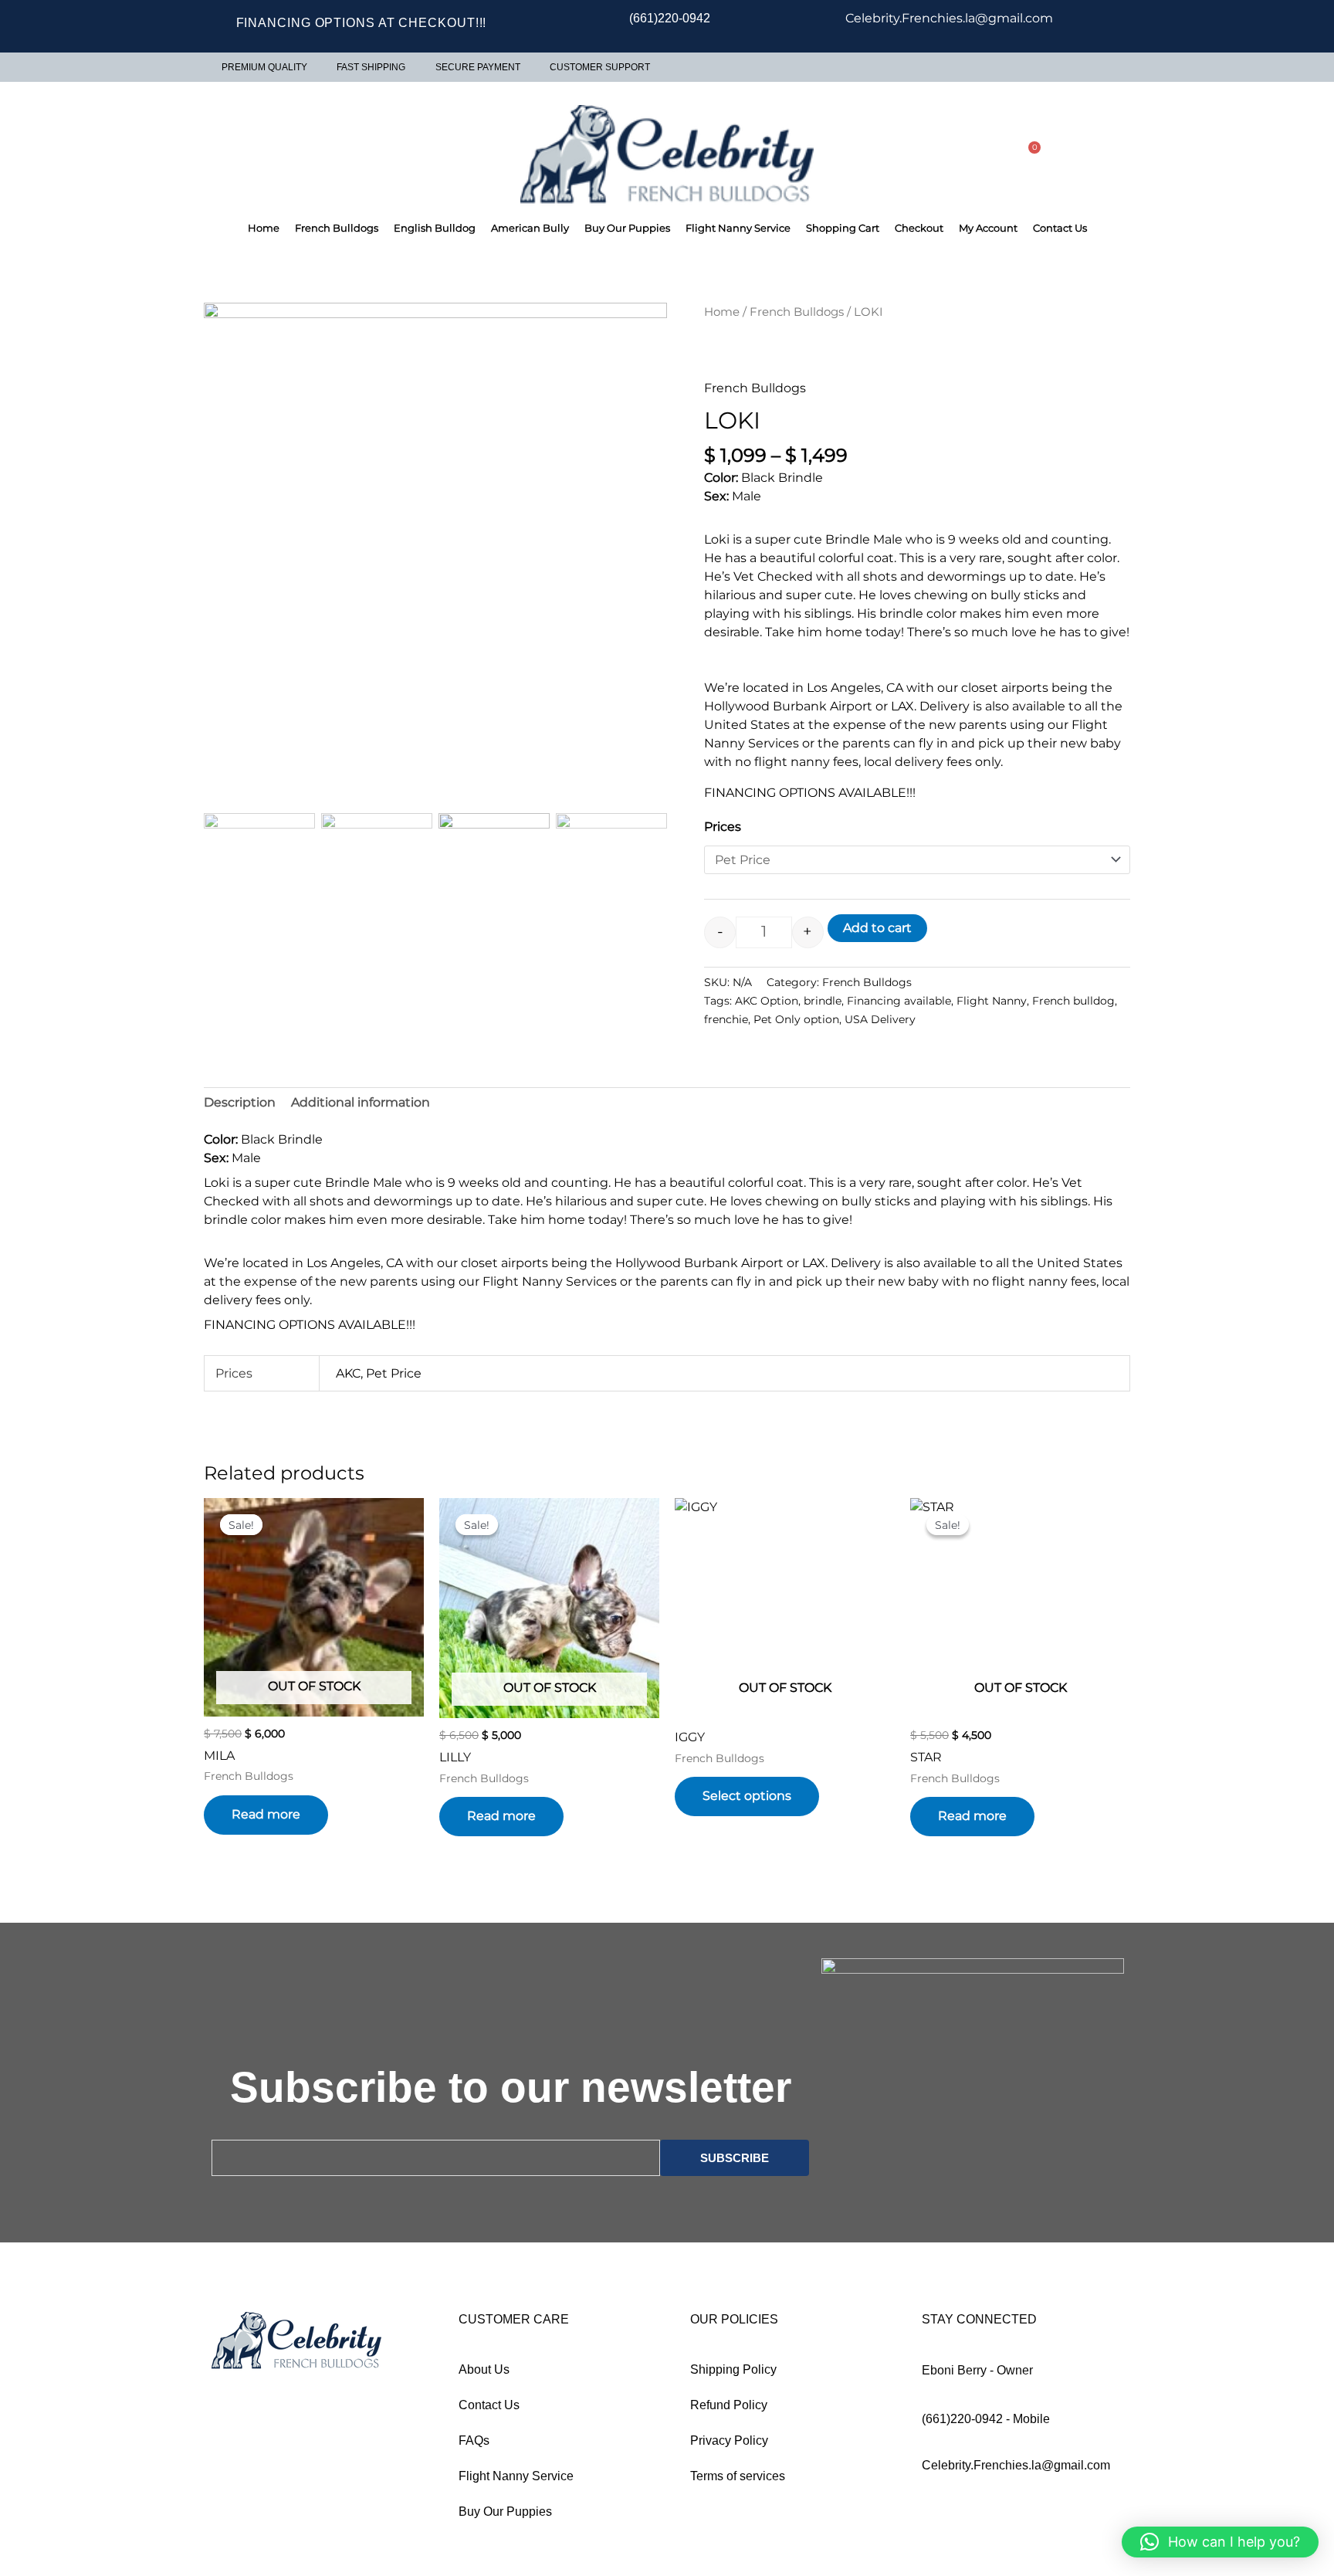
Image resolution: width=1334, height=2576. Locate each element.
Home (264, 228)
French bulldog (1073, 1001)
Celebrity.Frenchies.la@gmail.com (1016, 2474)
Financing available (899, 1001)
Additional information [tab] (361, 1112)
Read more (266, 1824)
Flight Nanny (992, 1001)
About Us (484, 2379)
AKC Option (767, 1001)
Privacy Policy (729, 2450)
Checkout (919, 228)
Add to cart (877, 928)
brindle (823, 1001)
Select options (747, 1806)
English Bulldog (435, 228)
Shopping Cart (843, 228)
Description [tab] (240, 1112)
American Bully (530, 228)
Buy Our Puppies (627, 228)
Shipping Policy (733, 2379)
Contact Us (1060, 228)
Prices (723, 827)
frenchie (726, 1019)
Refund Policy (729, 2414)
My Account (988, 228)
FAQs (474, 2450)
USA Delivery (880, 1019)
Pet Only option (796, 1019)
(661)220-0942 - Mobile (986, 2428)
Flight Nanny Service (738, 228)
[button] (648, 619)
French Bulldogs (337, 228)
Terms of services (738, 2485)
